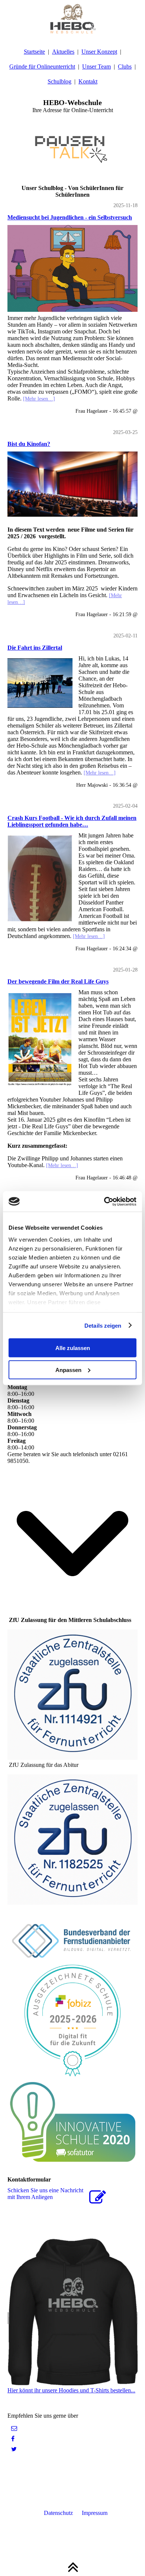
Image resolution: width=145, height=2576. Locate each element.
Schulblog (59, 81)
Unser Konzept (99, 52)
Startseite (34, 52)
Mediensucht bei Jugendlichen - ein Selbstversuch (70, 217)
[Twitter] (14, 2449)
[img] (72, 19)
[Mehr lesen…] (39, 399)
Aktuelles (63, 52)
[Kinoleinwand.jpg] (72, 484)
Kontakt (88, 81)
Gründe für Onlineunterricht (42, 66)
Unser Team (96, 66)
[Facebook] (13, 2439)
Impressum (95, 2513)
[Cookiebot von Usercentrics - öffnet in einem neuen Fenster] (104, 1201)
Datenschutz (59, 2513)
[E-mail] (14, 2428)
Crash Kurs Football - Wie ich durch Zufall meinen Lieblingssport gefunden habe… (72, 821)
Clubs (125, 66)
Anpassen (68, 1370)
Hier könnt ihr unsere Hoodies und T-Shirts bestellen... (71, 2390)
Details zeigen (103, 1325)
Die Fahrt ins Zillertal (35, 648)
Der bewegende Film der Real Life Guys (58, 981)
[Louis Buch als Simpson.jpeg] (72, 268)
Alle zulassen (73, 1348)
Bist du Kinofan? (29, 444)
